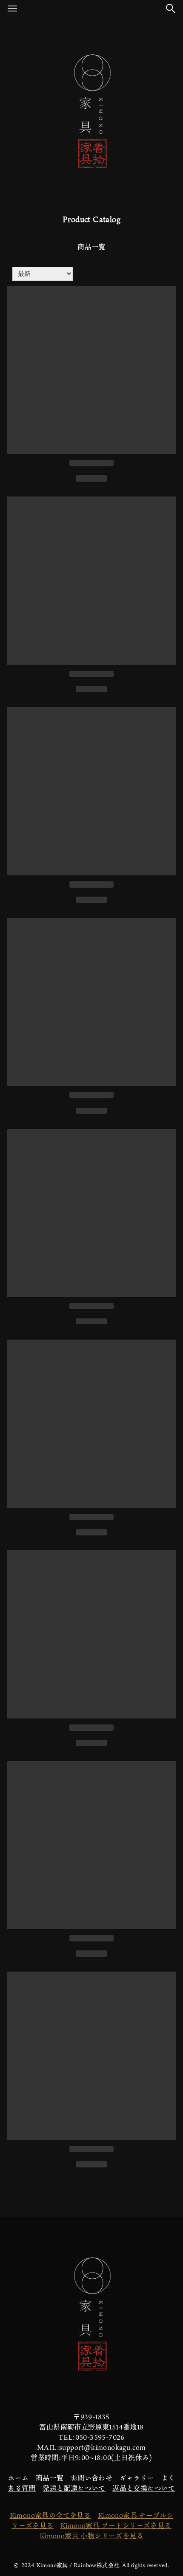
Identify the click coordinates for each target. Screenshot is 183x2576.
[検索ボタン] (171, 8)
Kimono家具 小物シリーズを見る (91, 2536)
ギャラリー (137, 2478)
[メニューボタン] (12, 8)
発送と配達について (74, 2488)
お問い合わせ (91, 2478)
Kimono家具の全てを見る (50, 2515)
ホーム (18, 2478)
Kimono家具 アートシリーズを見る (116, 2525)
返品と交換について (144, 2488)
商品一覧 (50, 2478)
